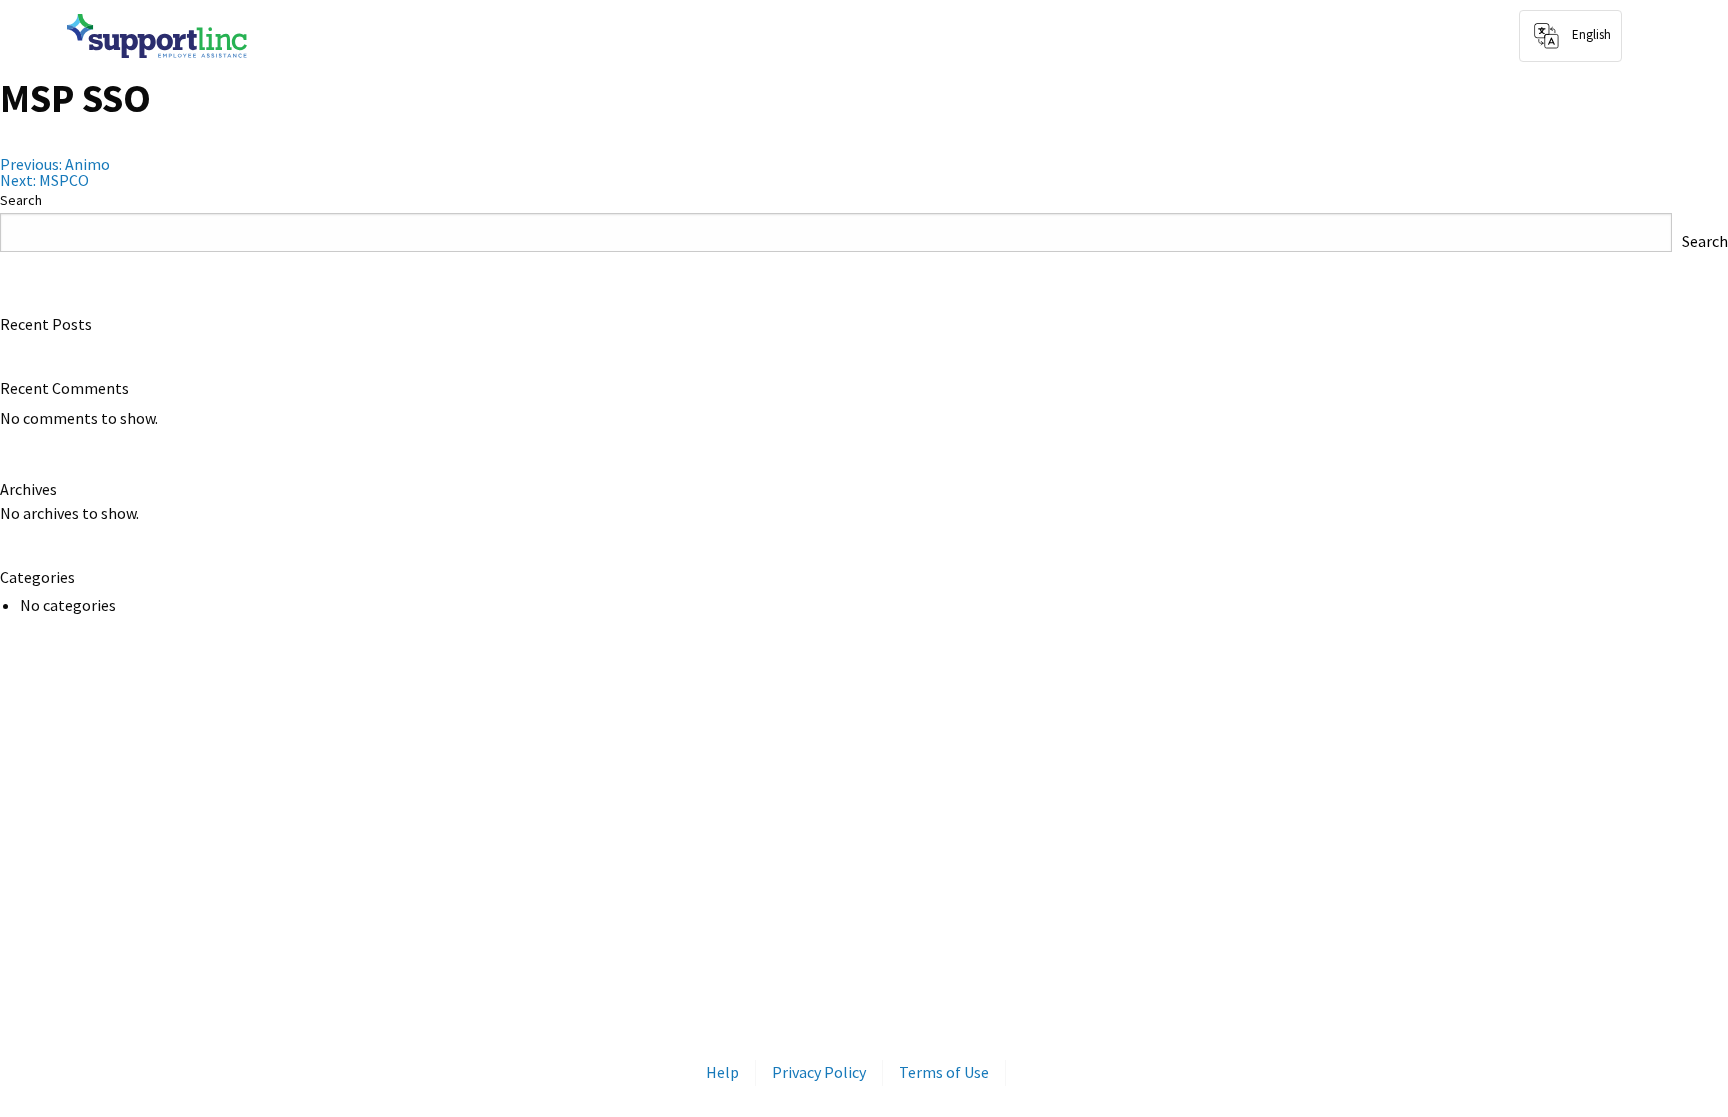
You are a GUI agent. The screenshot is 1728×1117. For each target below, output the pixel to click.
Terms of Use (944, 1072)
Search (21, 200)
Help (722, 1072)
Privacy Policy (819, 1072)
